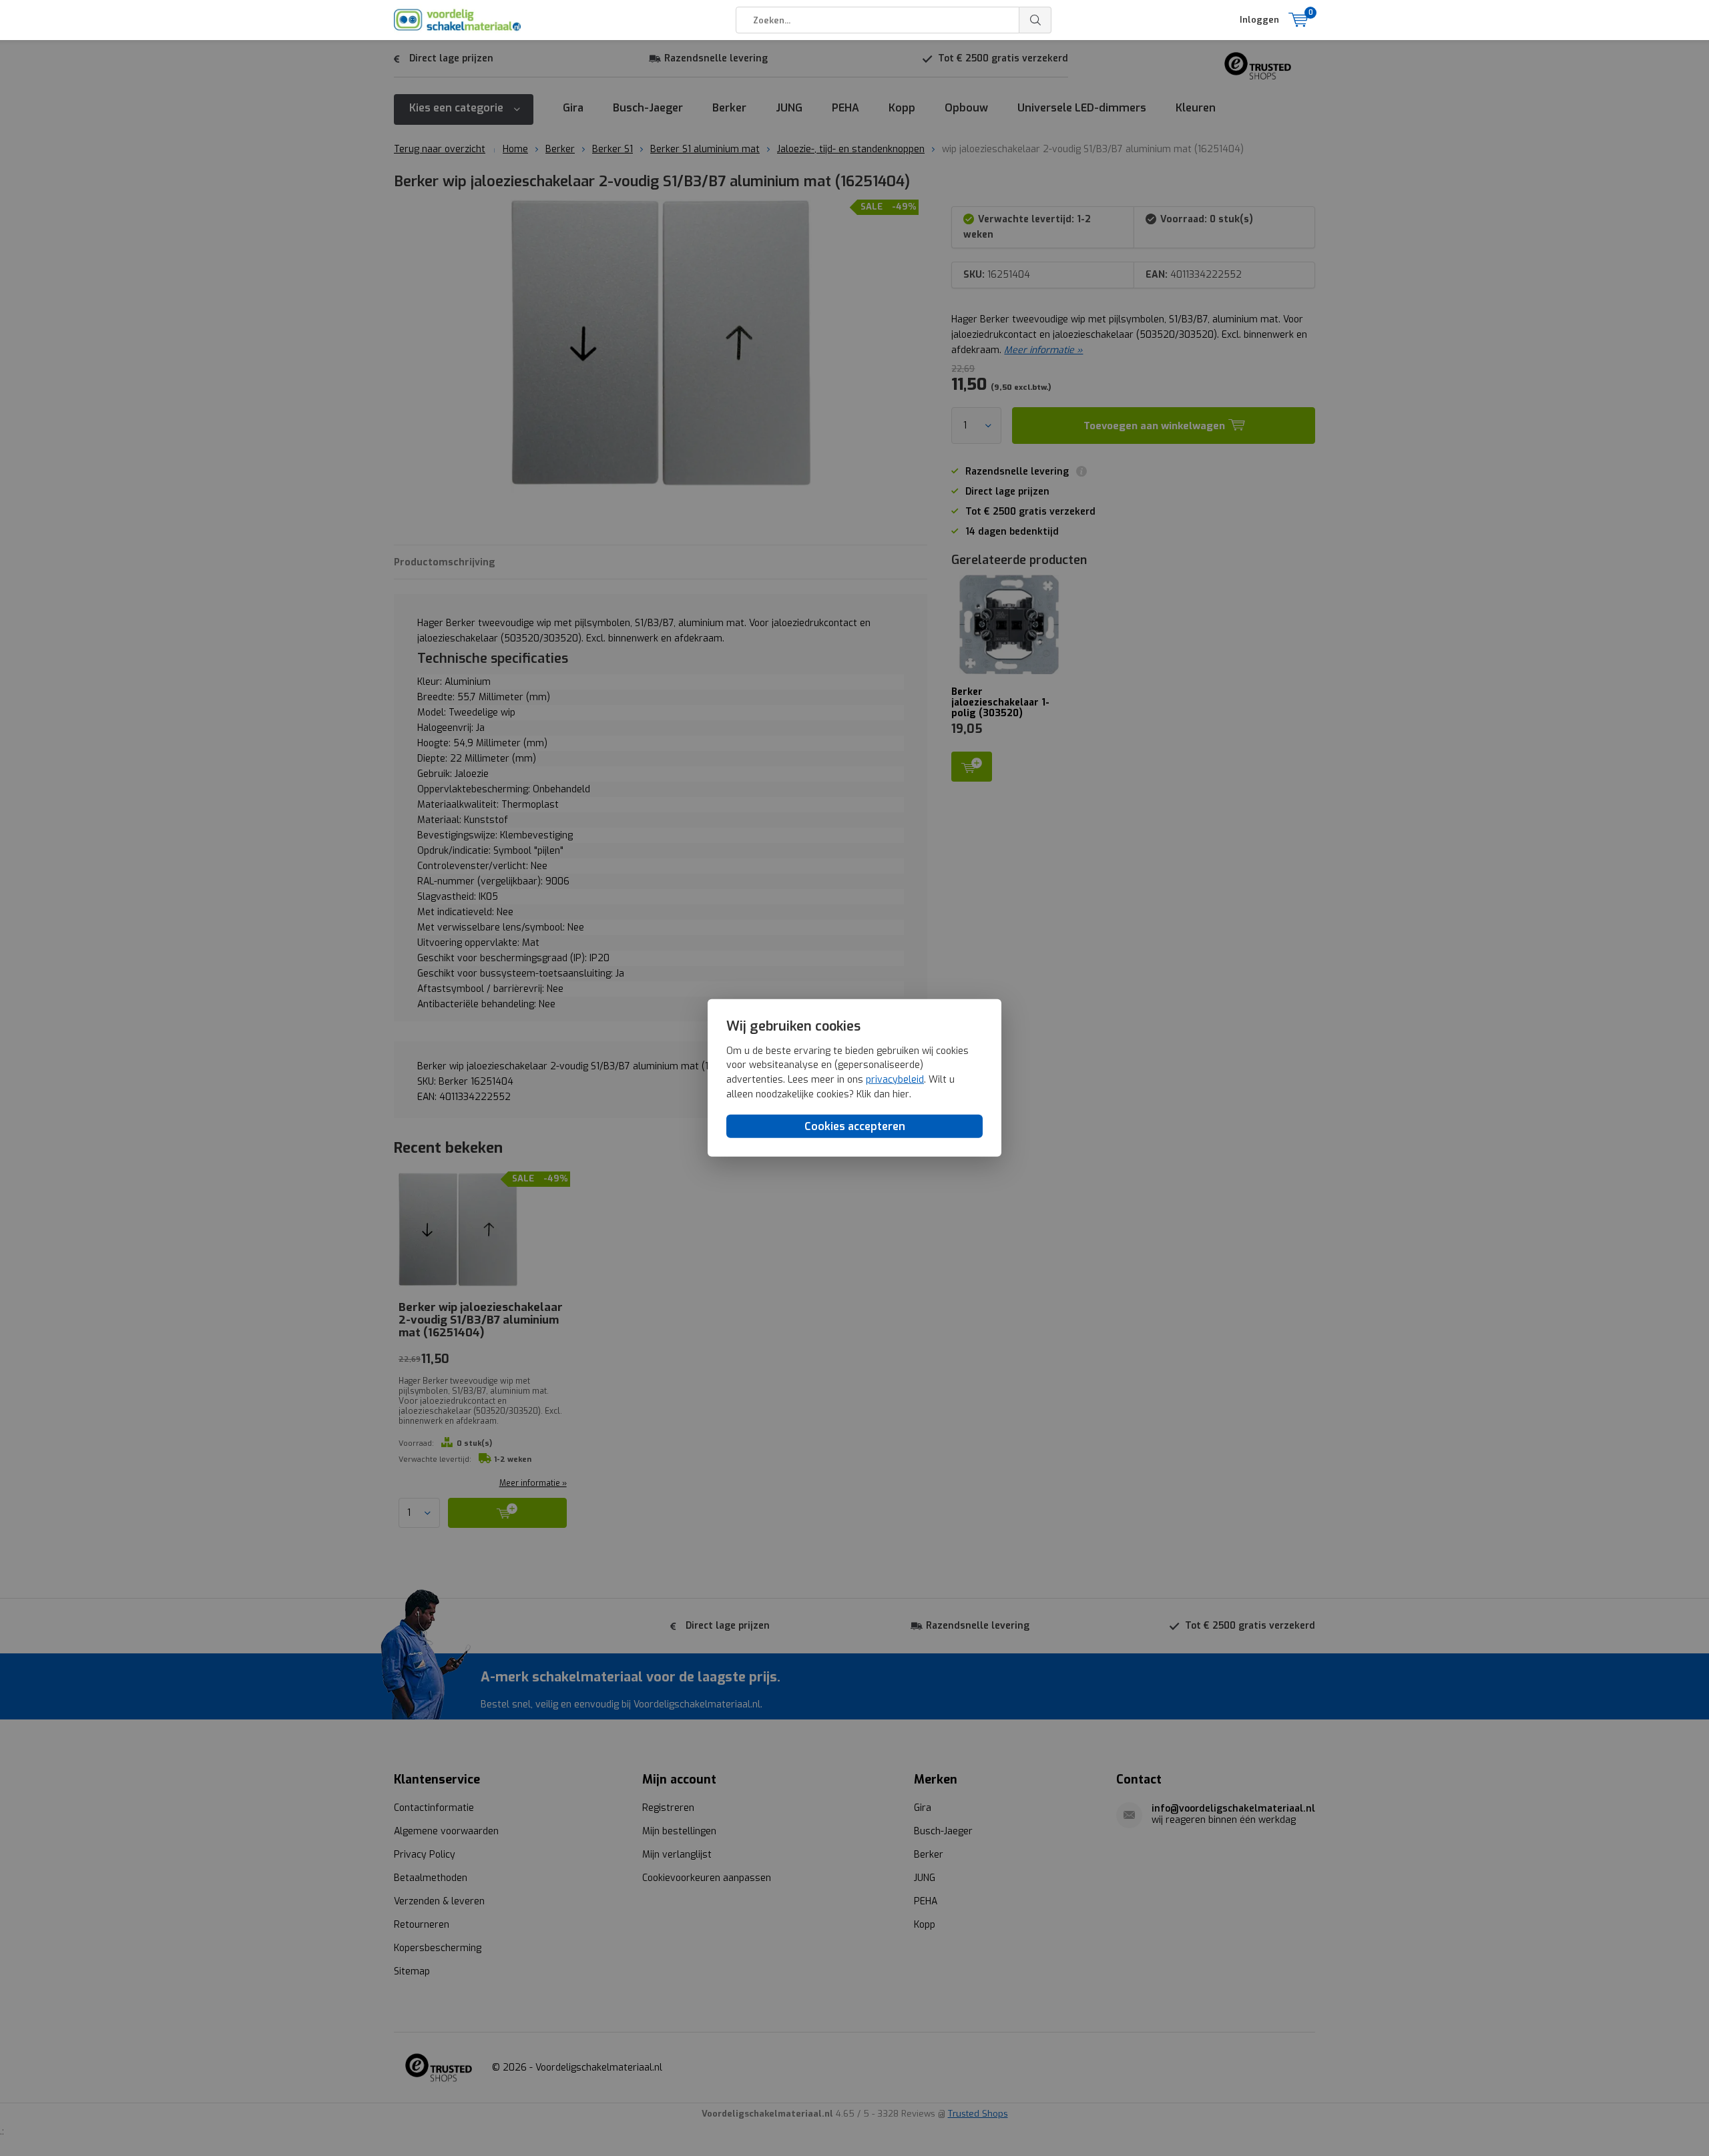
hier (901, 1094)
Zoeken (1035, 20)
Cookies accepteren (855, 1126)
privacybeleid (895, 1080)
